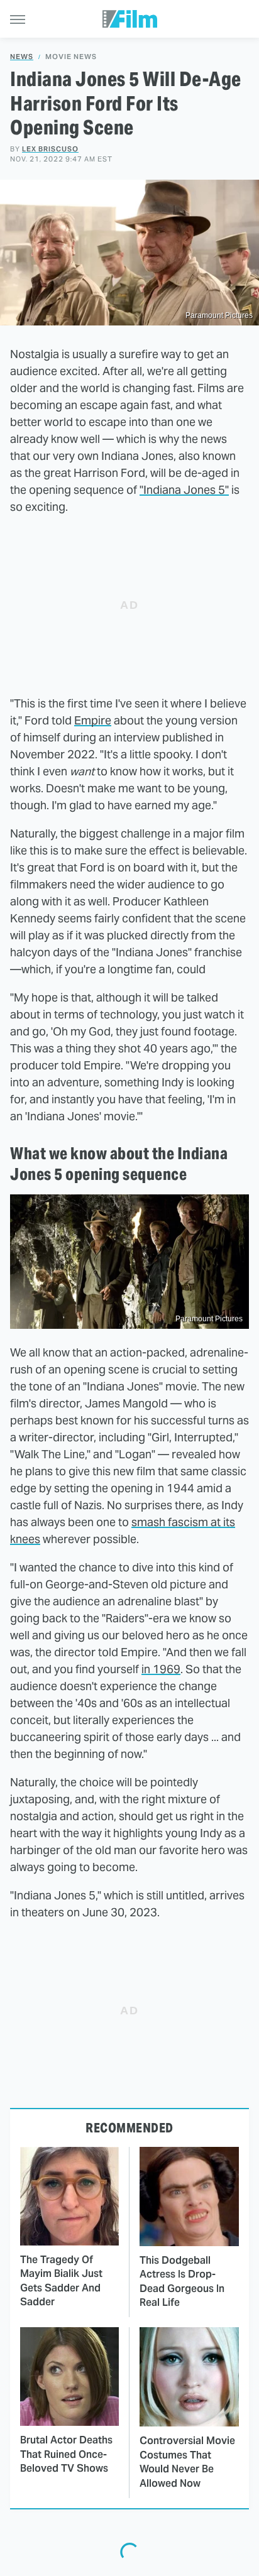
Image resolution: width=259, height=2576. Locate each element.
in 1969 (161, 1669)
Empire (93, 720)
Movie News (71, 57)
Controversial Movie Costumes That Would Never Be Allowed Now (187, 2462)
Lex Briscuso (50, 149)
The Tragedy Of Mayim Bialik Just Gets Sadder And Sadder (61, 2281)
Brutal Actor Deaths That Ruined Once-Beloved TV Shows (66, 2454)
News (22, 57)
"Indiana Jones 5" (184, 490)
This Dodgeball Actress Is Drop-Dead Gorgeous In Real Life (182, 2281)
